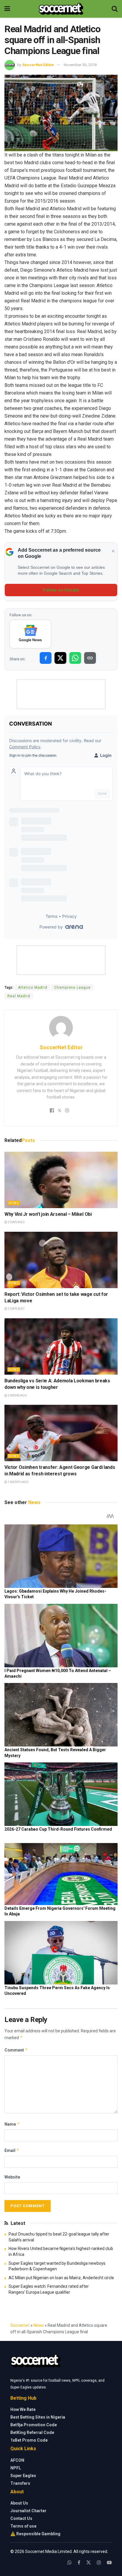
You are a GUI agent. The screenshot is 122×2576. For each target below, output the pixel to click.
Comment (16, 2050)
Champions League (72, 988)
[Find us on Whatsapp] (70, 2563)
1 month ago (18, 1482)
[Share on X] (60, 658)
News (14, 1203)
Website (12, 2177)
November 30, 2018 (80, 65)
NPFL (16, 2468)
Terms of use (23, 2526)
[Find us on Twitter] (89, 2563)
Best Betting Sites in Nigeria (38, 2417)
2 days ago (16, 1222)
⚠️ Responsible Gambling (35, 2534)
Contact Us (21, 2518)
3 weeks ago (17, 1395)
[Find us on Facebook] (79, 2563)
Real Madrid (19, 996)
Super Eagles (23, 2476)
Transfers (20, 2483)
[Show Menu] (7, 9)
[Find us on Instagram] (99, 2563)
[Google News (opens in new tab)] (30, 634)
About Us (19, 2503)
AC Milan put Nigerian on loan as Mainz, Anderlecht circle (61, 2278)
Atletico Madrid (33, 988)
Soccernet (20, 2325)
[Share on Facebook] (46, 658)
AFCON (17, 2460)
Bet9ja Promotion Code (34, 2425)
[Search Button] (115, 9)
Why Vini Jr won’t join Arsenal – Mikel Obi (48, 1214)
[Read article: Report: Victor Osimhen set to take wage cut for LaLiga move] (61, 1260)
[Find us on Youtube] (109, 2563)
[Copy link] (90, 658)
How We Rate (23, 2409)
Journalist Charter (28, 2511)
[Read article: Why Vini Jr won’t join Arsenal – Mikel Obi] (61, 1180)
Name (12, 2124)
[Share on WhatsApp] (75, 658)
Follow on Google (61, 590)
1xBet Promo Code (29, 2440)
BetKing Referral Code (32, 2432)
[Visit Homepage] (61, 9)
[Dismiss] (113, 551)
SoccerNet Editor (38, 65)
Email (12, 2150)
